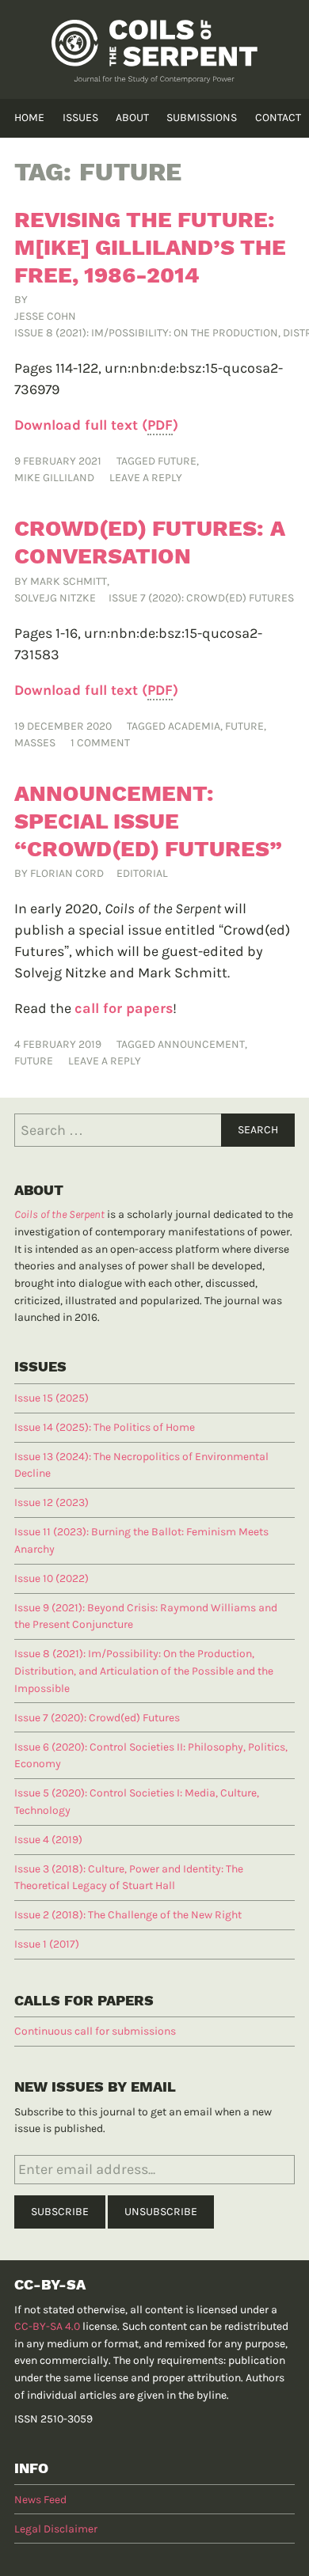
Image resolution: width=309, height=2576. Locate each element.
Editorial (142, 873)
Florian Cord (67, 873)
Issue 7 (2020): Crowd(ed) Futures (201, 598)
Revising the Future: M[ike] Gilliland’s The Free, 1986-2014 (150, 247)
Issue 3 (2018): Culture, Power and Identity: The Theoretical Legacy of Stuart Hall (129, 1878)
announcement (201, 1044)
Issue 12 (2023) (51, 1502)
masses (35, 743)
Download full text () (96, 425)
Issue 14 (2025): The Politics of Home (105, 1427)
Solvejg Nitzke (55, 598)
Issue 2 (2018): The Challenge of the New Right (128, 1915)
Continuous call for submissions (95, 2031)
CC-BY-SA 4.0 (47, 2326)
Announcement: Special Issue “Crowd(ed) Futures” (148, 821)
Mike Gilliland (54, 478)
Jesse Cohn (45, 316)
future (177, 461)
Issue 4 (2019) (48, 1840)
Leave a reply (146, 478)
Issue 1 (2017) (47, 1944)
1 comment (100, 743)
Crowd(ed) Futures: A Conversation (150, 542)
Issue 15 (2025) (51, 1398)
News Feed (40, 2500)
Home (29, 118)
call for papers (124, 1008)
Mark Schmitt (69, 581)
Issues (80, 118)
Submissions (202, 118)
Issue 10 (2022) (51, 1578)
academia (194, 726)
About (132, 118)
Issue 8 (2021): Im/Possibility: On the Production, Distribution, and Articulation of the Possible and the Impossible (144, 1671)
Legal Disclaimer (56, 2529)
